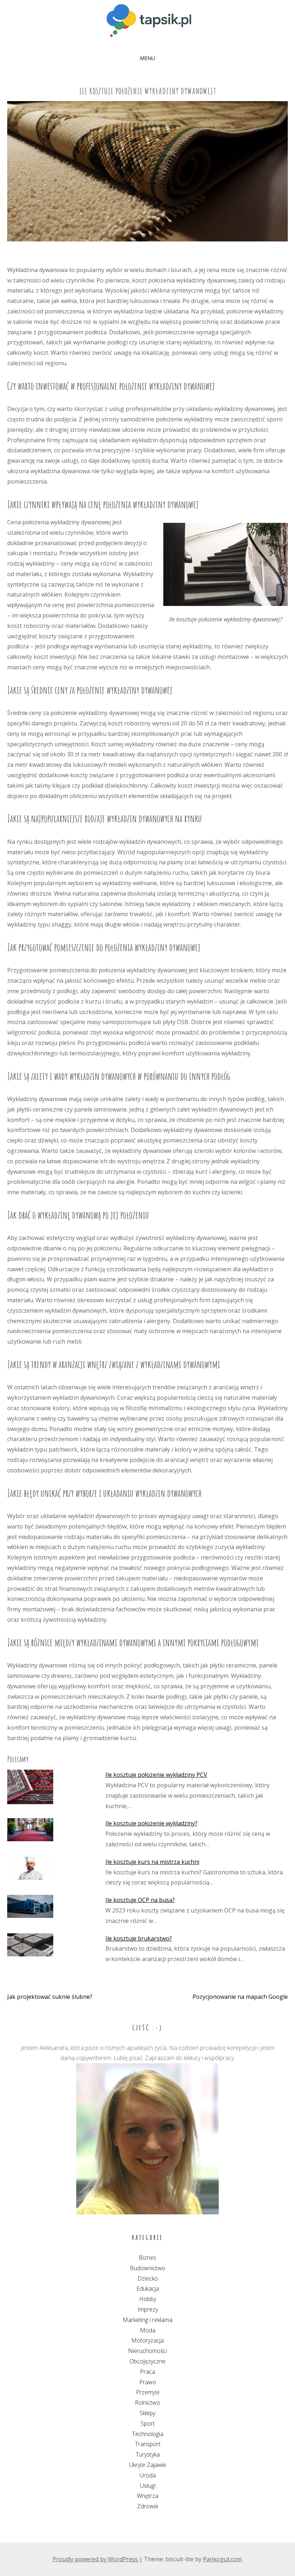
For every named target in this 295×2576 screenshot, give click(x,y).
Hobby (148, 2299)
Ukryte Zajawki (147, 2465)
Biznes (147, 2258)
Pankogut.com (222, 2559)
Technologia (148, 2434)
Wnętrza (147, 2496)
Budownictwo (147, 2268)
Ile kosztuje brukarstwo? (139, 1938)
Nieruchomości (147, 2351)
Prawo (148, 2382)
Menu (147, 58)
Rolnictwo (147, 2403)
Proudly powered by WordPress (96, 2559)
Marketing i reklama (147, 2320)
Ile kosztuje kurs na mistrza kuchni (152, 1862)
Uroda (148, 2475)
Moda (148, 2330)
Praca (147, 2372)
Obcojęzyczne (147, 2361)
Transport (148, 2444)
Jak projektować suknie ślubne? (50, 1997)
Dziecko (148, 2278)
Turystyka (148, 2454)
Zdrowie (148, 2506)
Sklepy (147, 2413)
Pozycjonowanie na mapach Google (240, 1997)
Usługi (148, 2486)
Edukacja (148, 2288)
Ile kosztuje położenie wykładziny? (151, 1823)
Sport (148, 2423)
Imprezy (148, 2309)
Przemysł (148, 2392)
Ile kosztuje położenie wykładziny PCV (156, 1775)
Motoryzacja (147, 2340)
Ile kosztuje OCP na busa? (140, 1900)
